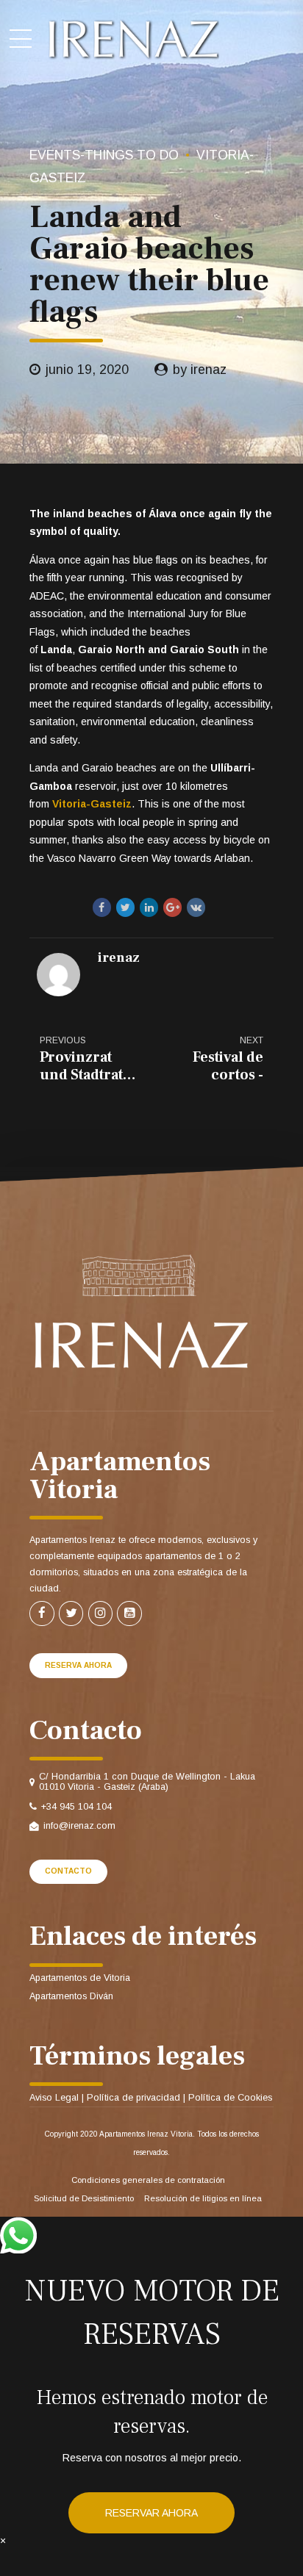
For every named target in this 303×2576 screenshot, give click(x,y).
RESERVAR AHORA (151, 2513)
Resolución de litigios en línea (203, 2198)
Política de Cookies (230, 2098)
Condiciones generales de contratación (148, 2180)
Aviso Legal (54, 2098)
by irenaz (200, 370)
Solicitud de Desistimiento (84, 2198)
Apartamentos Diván (71, 1996)
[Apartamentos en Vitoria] (140, 1312)
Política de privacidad (133, 2098)
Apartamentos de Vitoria (80, 1978)
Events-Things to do (104, 155)
